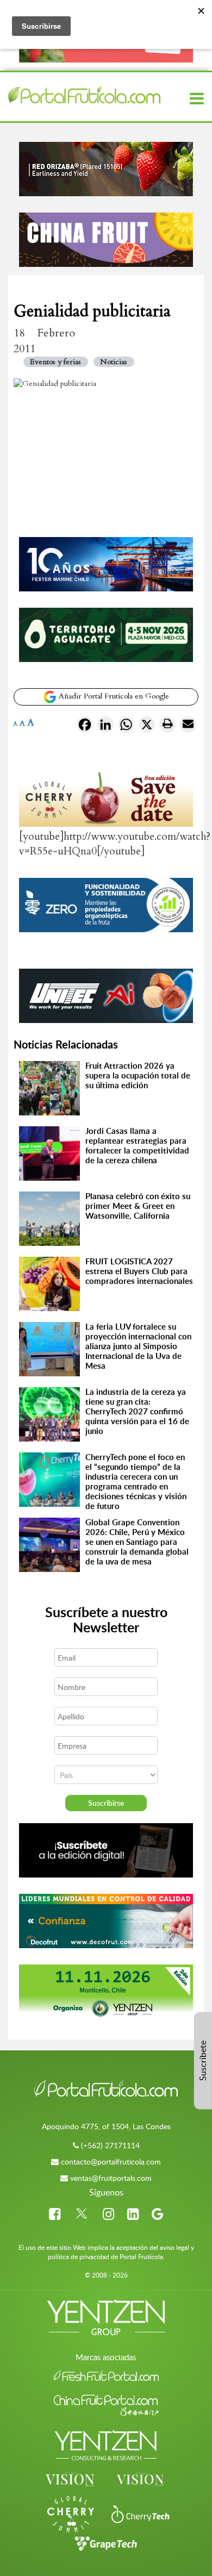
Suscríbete (203, 2061)
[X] (147, 727)
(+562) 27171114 (110, 2145)
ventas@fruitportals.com (111, 2178)
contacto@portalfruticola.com (111, 2162)
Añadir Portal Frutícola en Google (113, 696)
